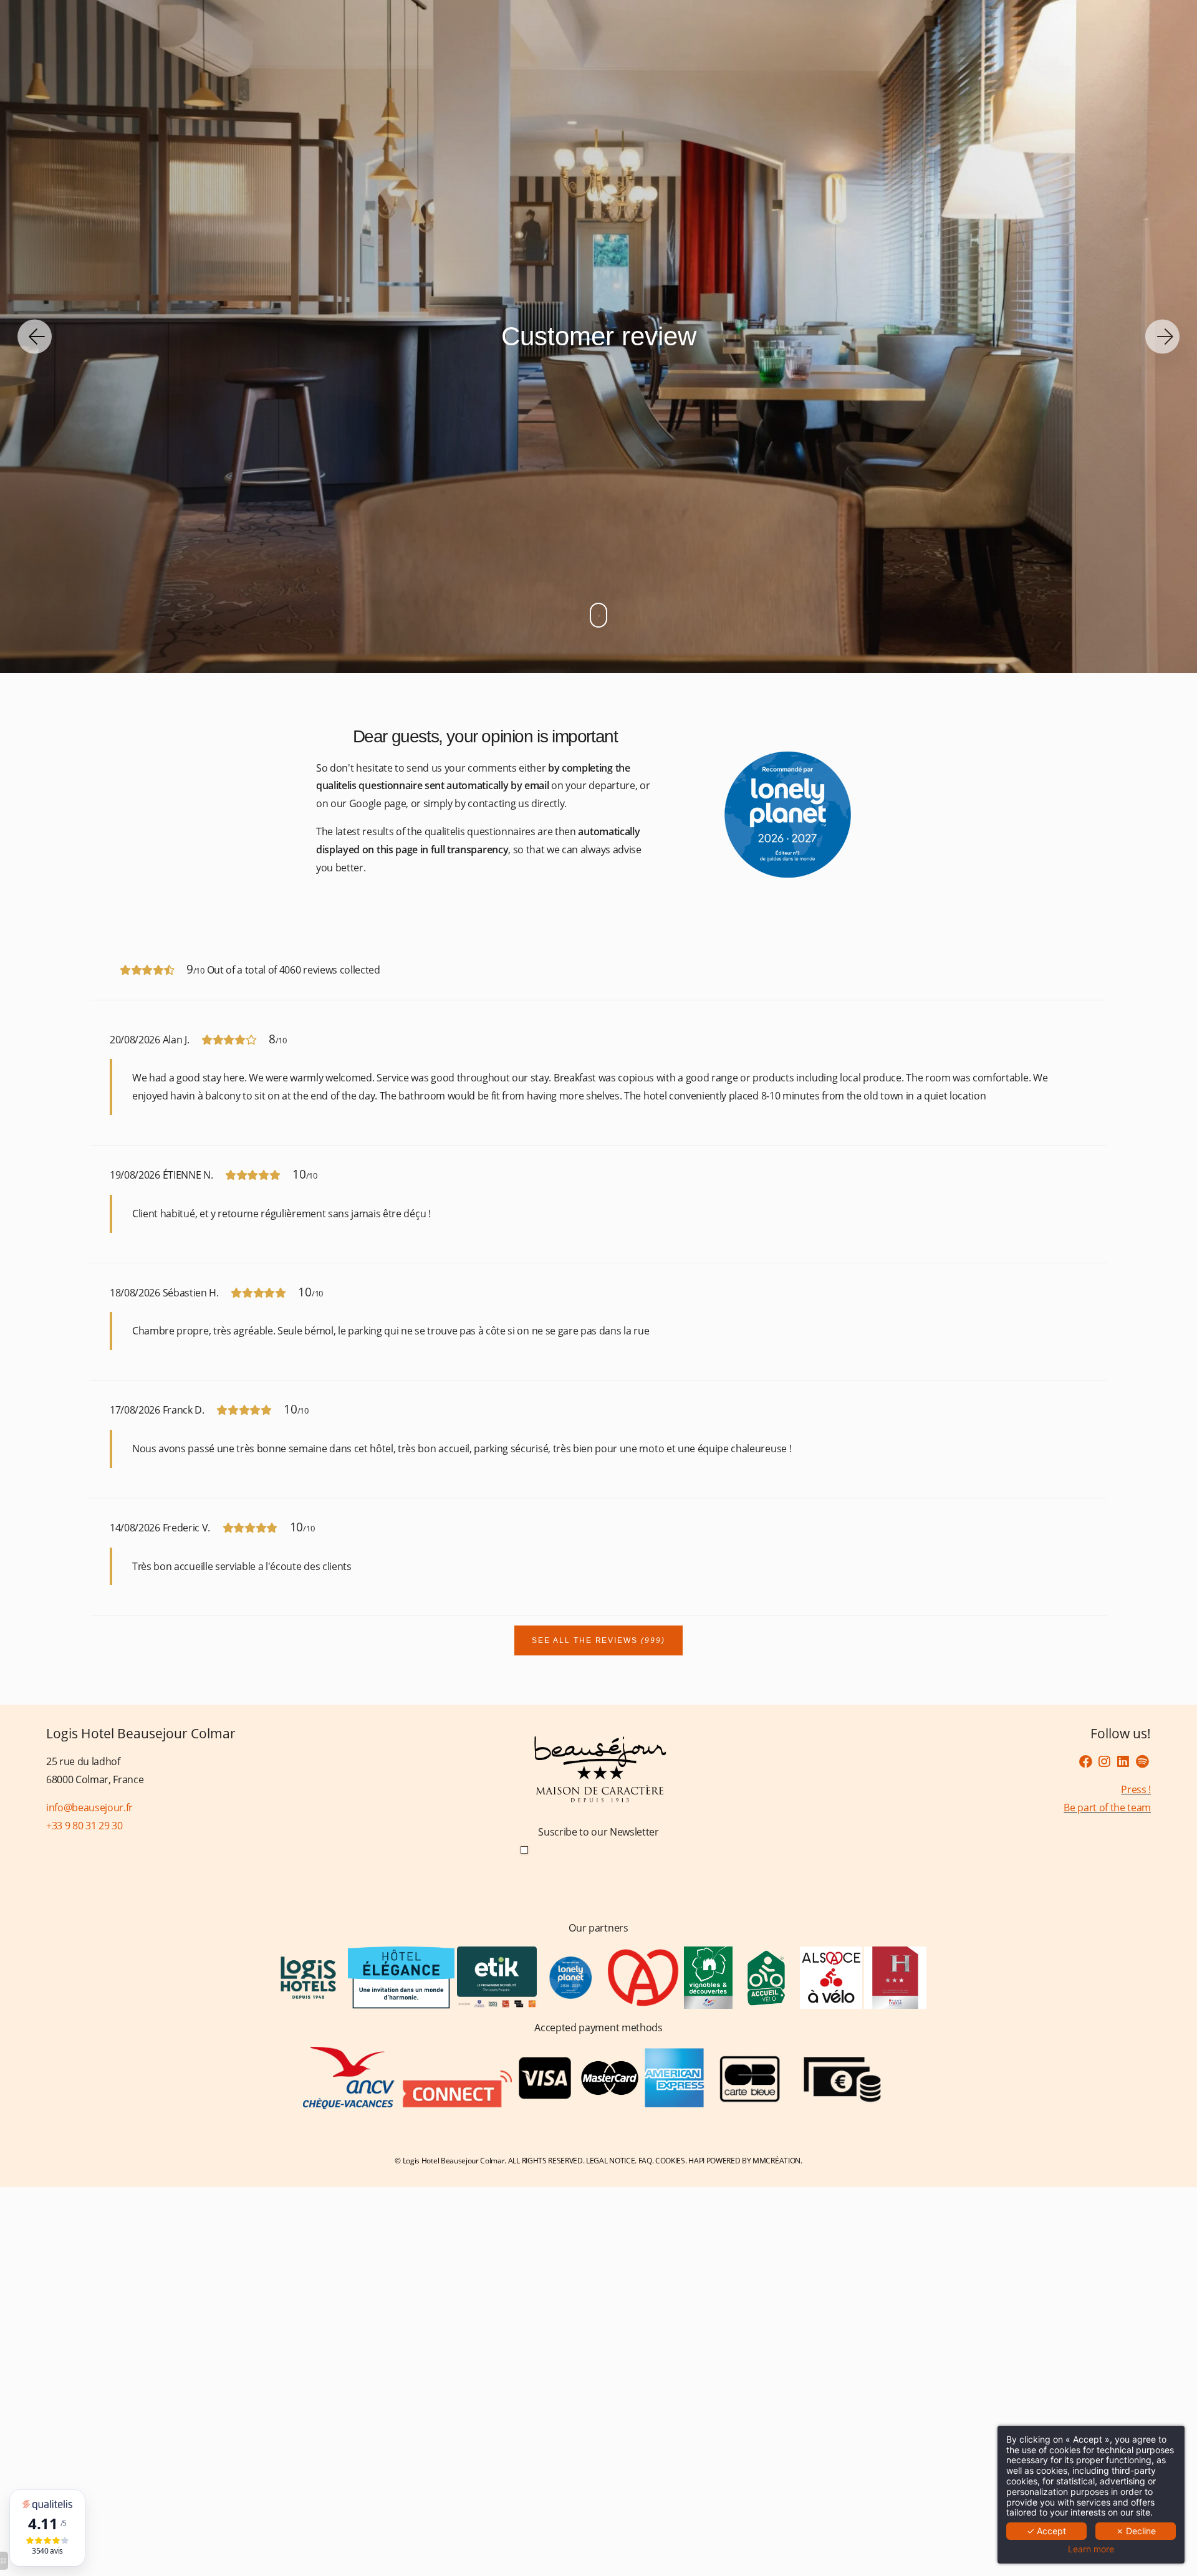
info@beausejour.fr (89, 1808)
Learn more (1091, 2549)
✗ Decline (1136, 2531)
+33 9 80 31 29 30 (84, 1826)
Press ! (1136, 1789)
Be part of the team (1107, 1808)
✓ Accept (1046, 2531)
